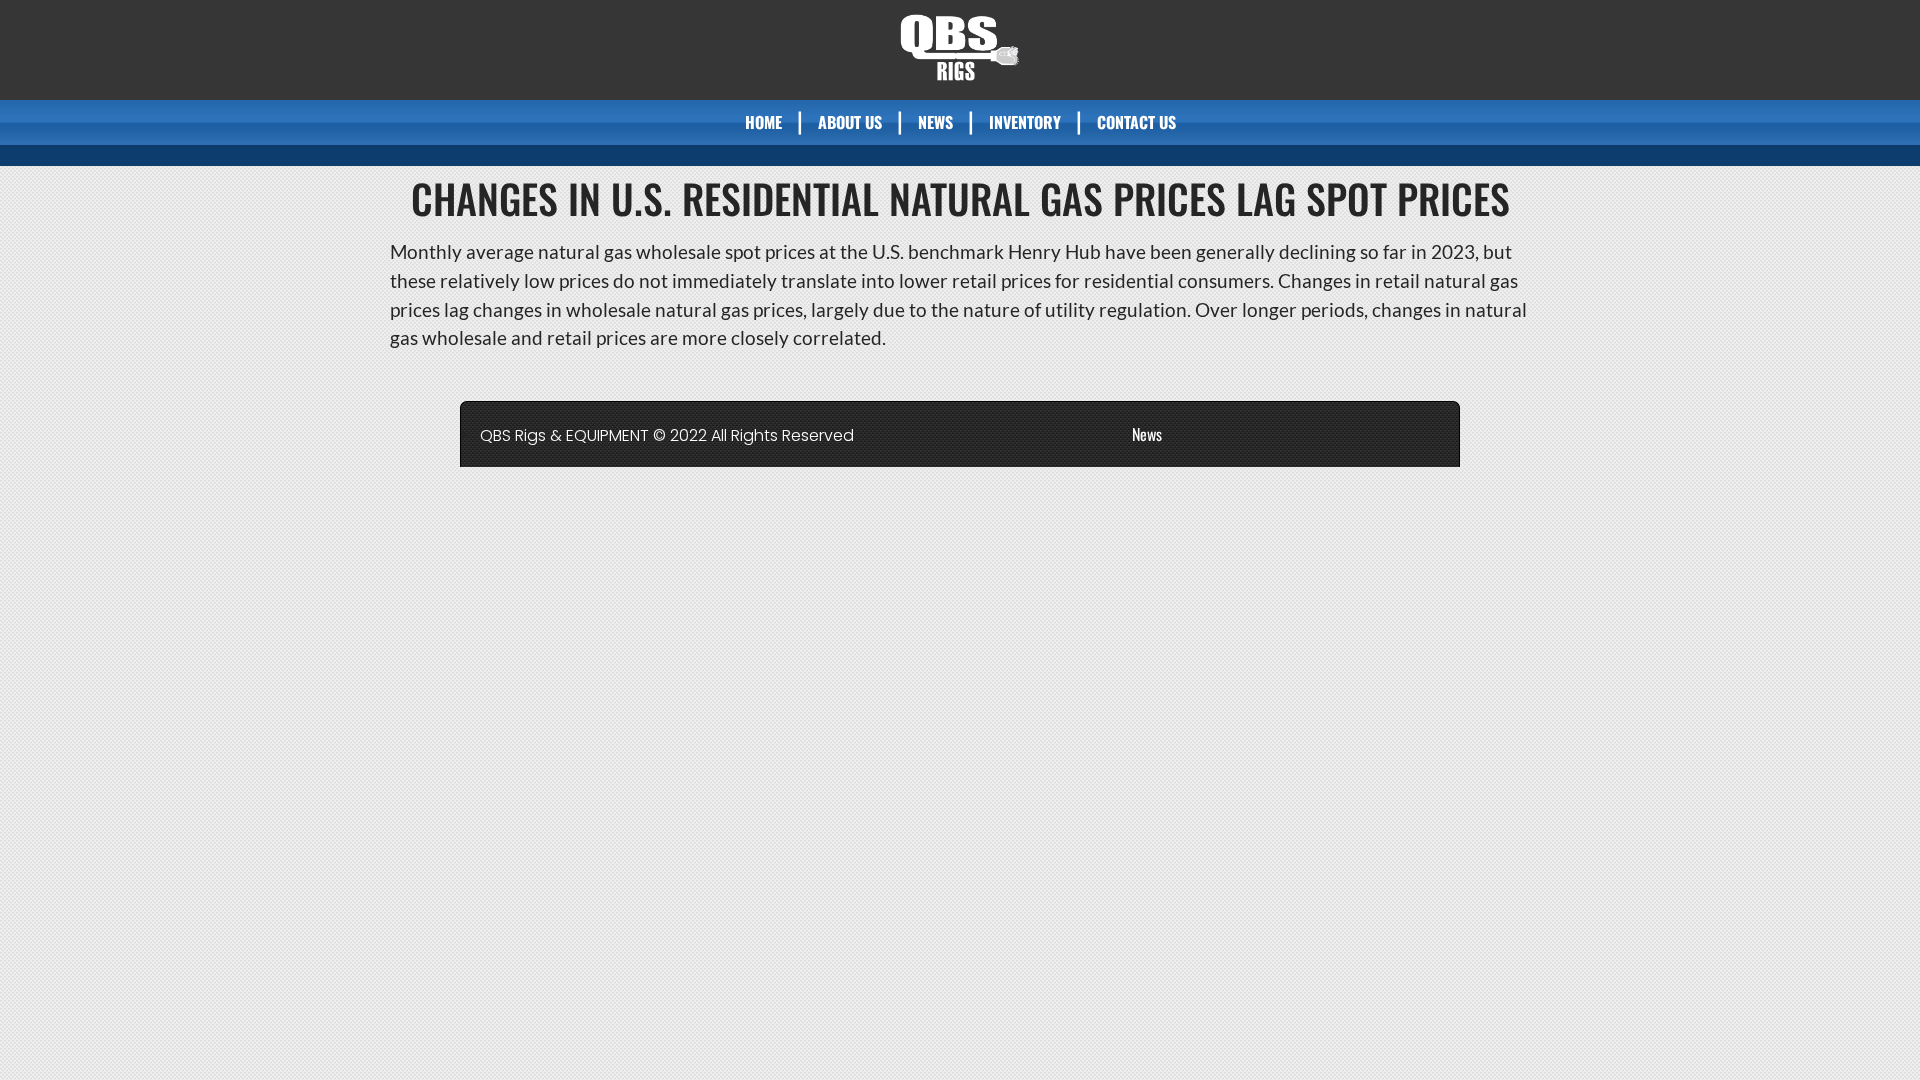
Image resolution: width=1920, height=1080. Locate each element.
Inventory (1025, 122)
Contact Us (1136, 122)
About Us (850, 122)
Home (763, 122)
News (935, 122)
